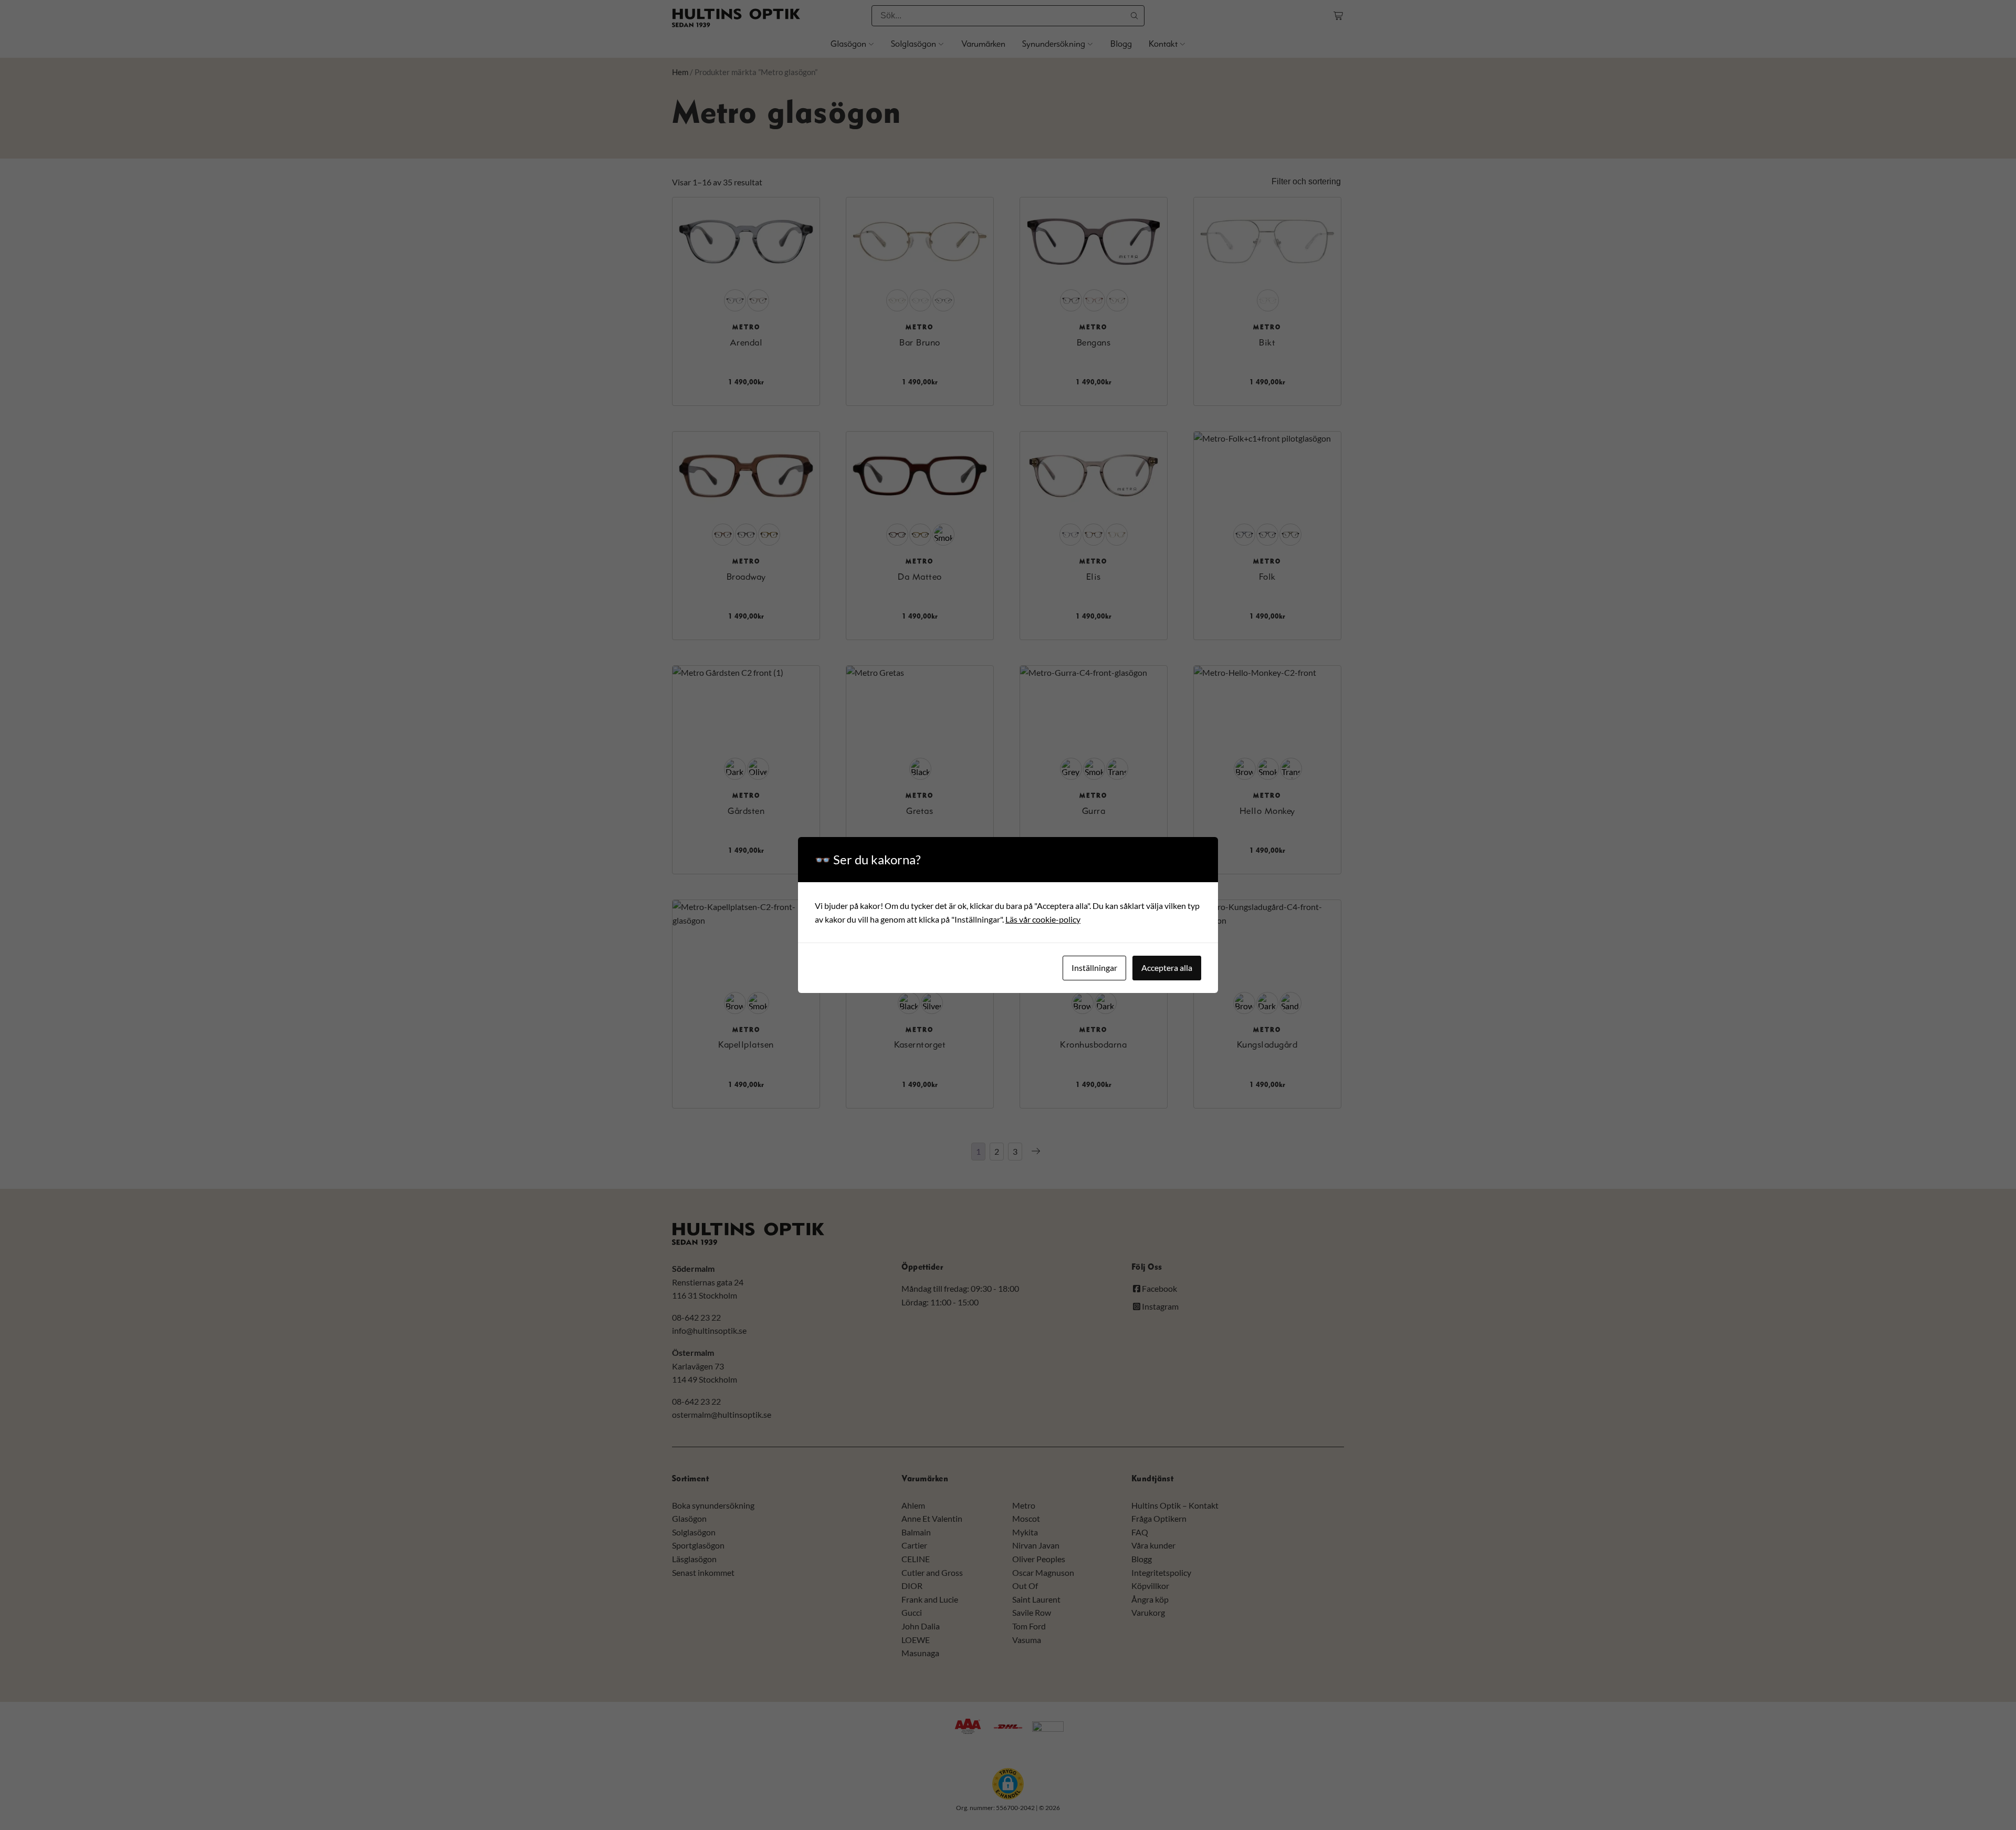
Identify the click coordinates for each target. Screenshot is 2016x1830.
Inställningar (1094, 968)
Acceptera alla (1167, 968)
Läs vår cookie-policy (1043, 919)
